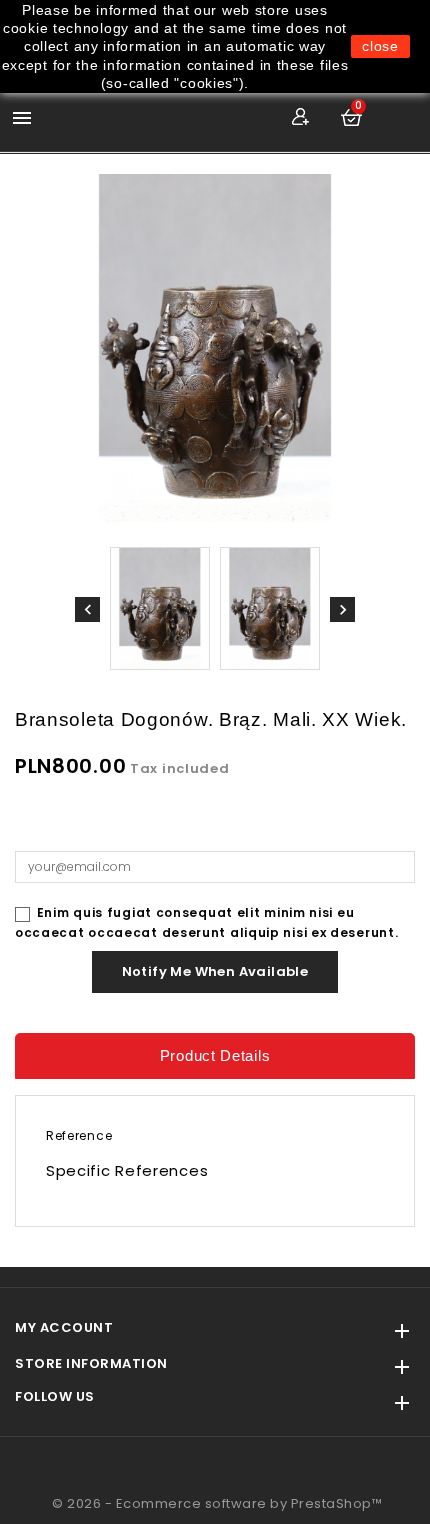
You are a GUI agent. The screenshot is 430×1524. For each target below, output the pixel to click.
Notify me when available (215, 971)
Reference (79, 1135)
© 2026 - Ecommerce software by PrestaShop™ (217, 1503)
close (380, 46)
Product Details (215, 1055)
